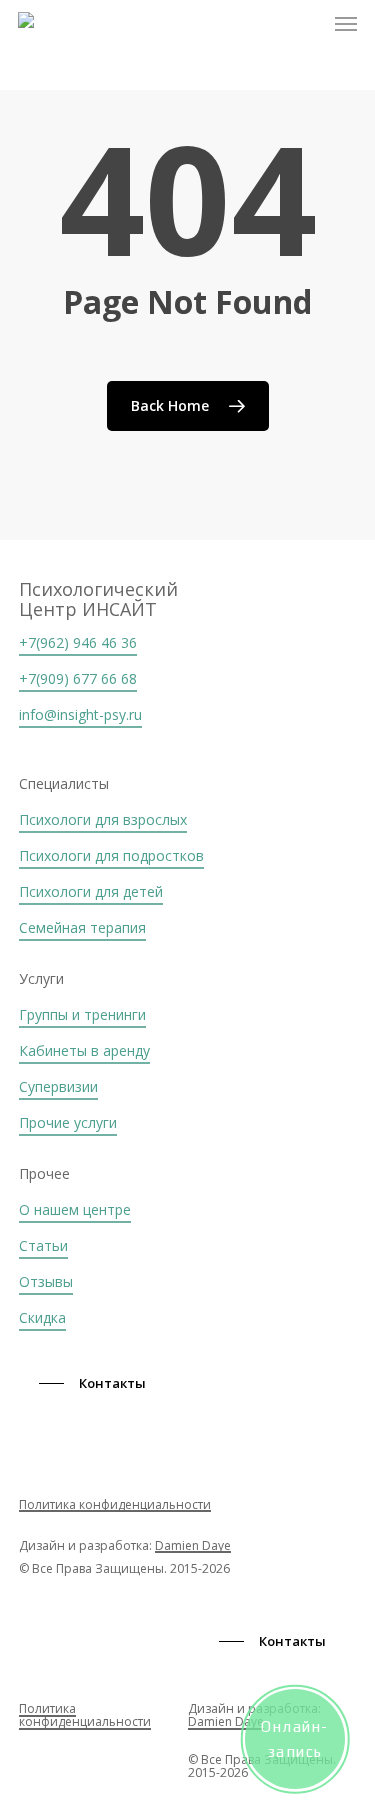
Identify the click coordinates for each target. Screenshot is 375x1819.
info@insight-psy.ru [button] (80, 714)
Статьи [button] (43, 1245)
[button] (346, 24)
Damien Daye (193, 1545)
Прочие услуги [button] (68, 1122)
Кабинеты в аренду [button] (84, 1050)
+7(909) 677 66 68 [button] (78, 678)
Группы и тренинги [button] (82, 1014)
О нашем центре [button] (75, 1209)
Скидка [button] (42, 1317)
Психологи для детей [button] (91, 891)
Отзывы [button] (46, 1281)
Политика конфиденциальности (115, 1504)
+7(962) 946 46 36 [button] (78, 642)
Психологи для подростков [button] (111, 855)
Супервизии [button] (58, 1086)
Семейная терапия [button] (82, 927)
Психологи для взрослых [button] (103, 819)
